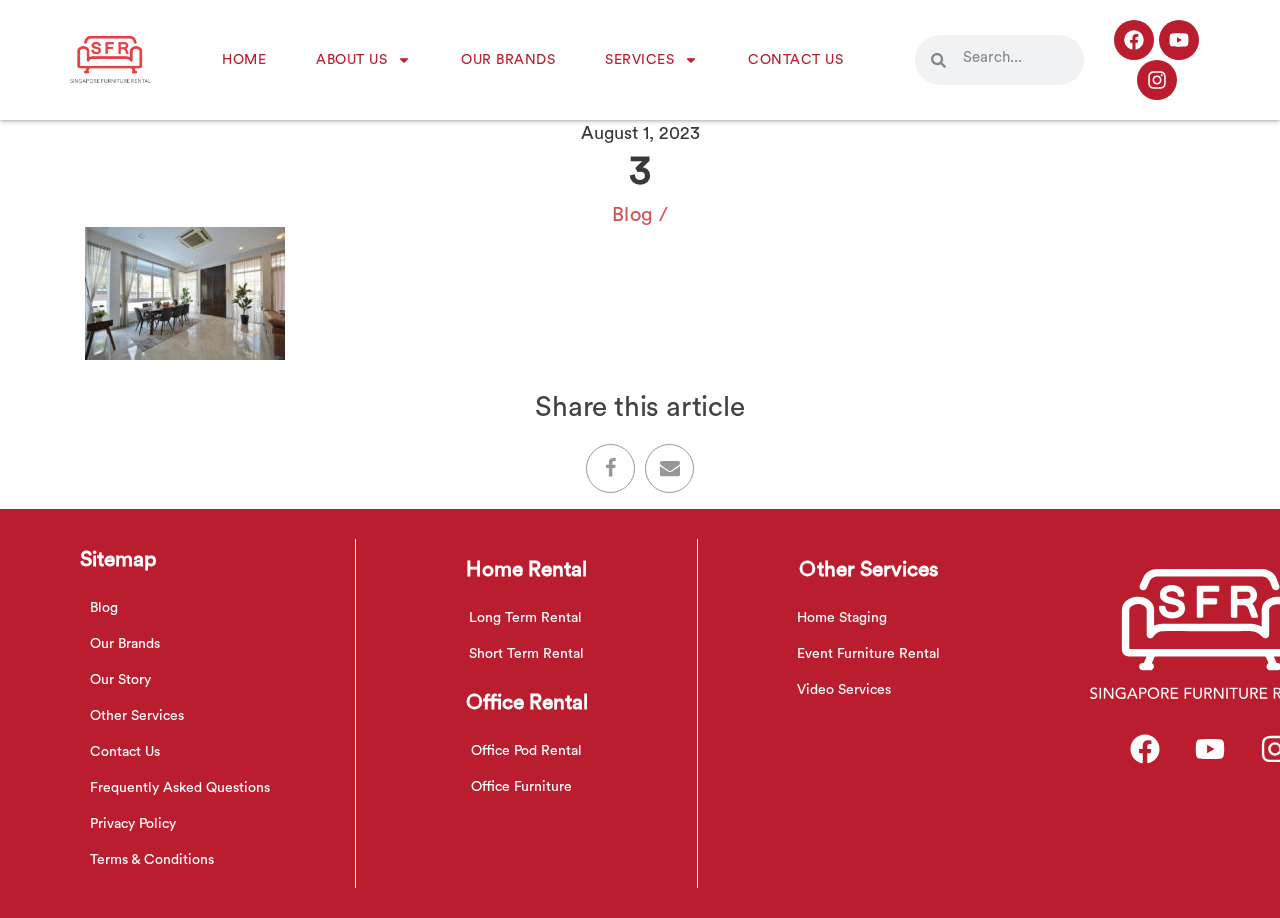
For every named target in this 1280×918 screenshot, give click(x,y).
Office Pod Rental (526, 751)
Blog (633, 215)
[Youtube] (1179, 40)
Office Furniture (521, 787)
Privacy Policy (133, 824)
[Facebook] (1134, 40)
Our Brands (508, 60)
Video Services (844, 690)
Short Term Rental (526, 654)
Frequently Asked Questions (180, 788)
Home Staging (842, 618)
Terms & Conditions (152, 860)
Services (639, 60)
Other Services (137, 716)
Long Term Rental (525, 618)
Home (244, 60)
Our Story (120, 680)
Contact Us (795, 60)
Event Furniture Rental (868, 654)
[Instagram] (1157, 80)
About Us (351, 60)
